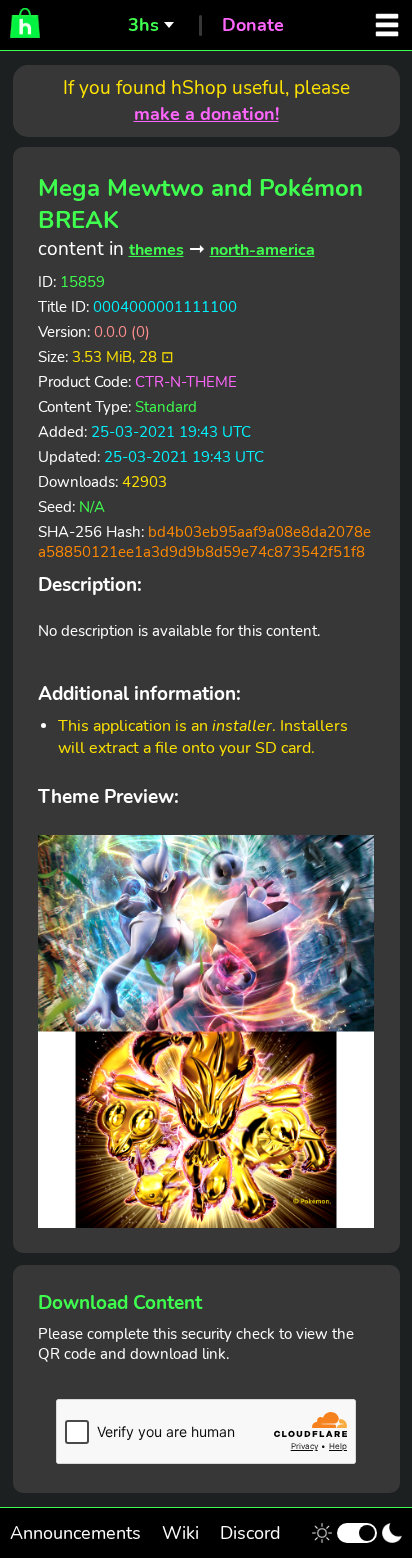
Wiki (180, 1533)
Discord (250, 1533)
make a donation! (206, 114)
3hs (143, 25)
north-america (262, 250)
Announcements (75, 1533)
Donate (253, 25)
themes (156, 250)
